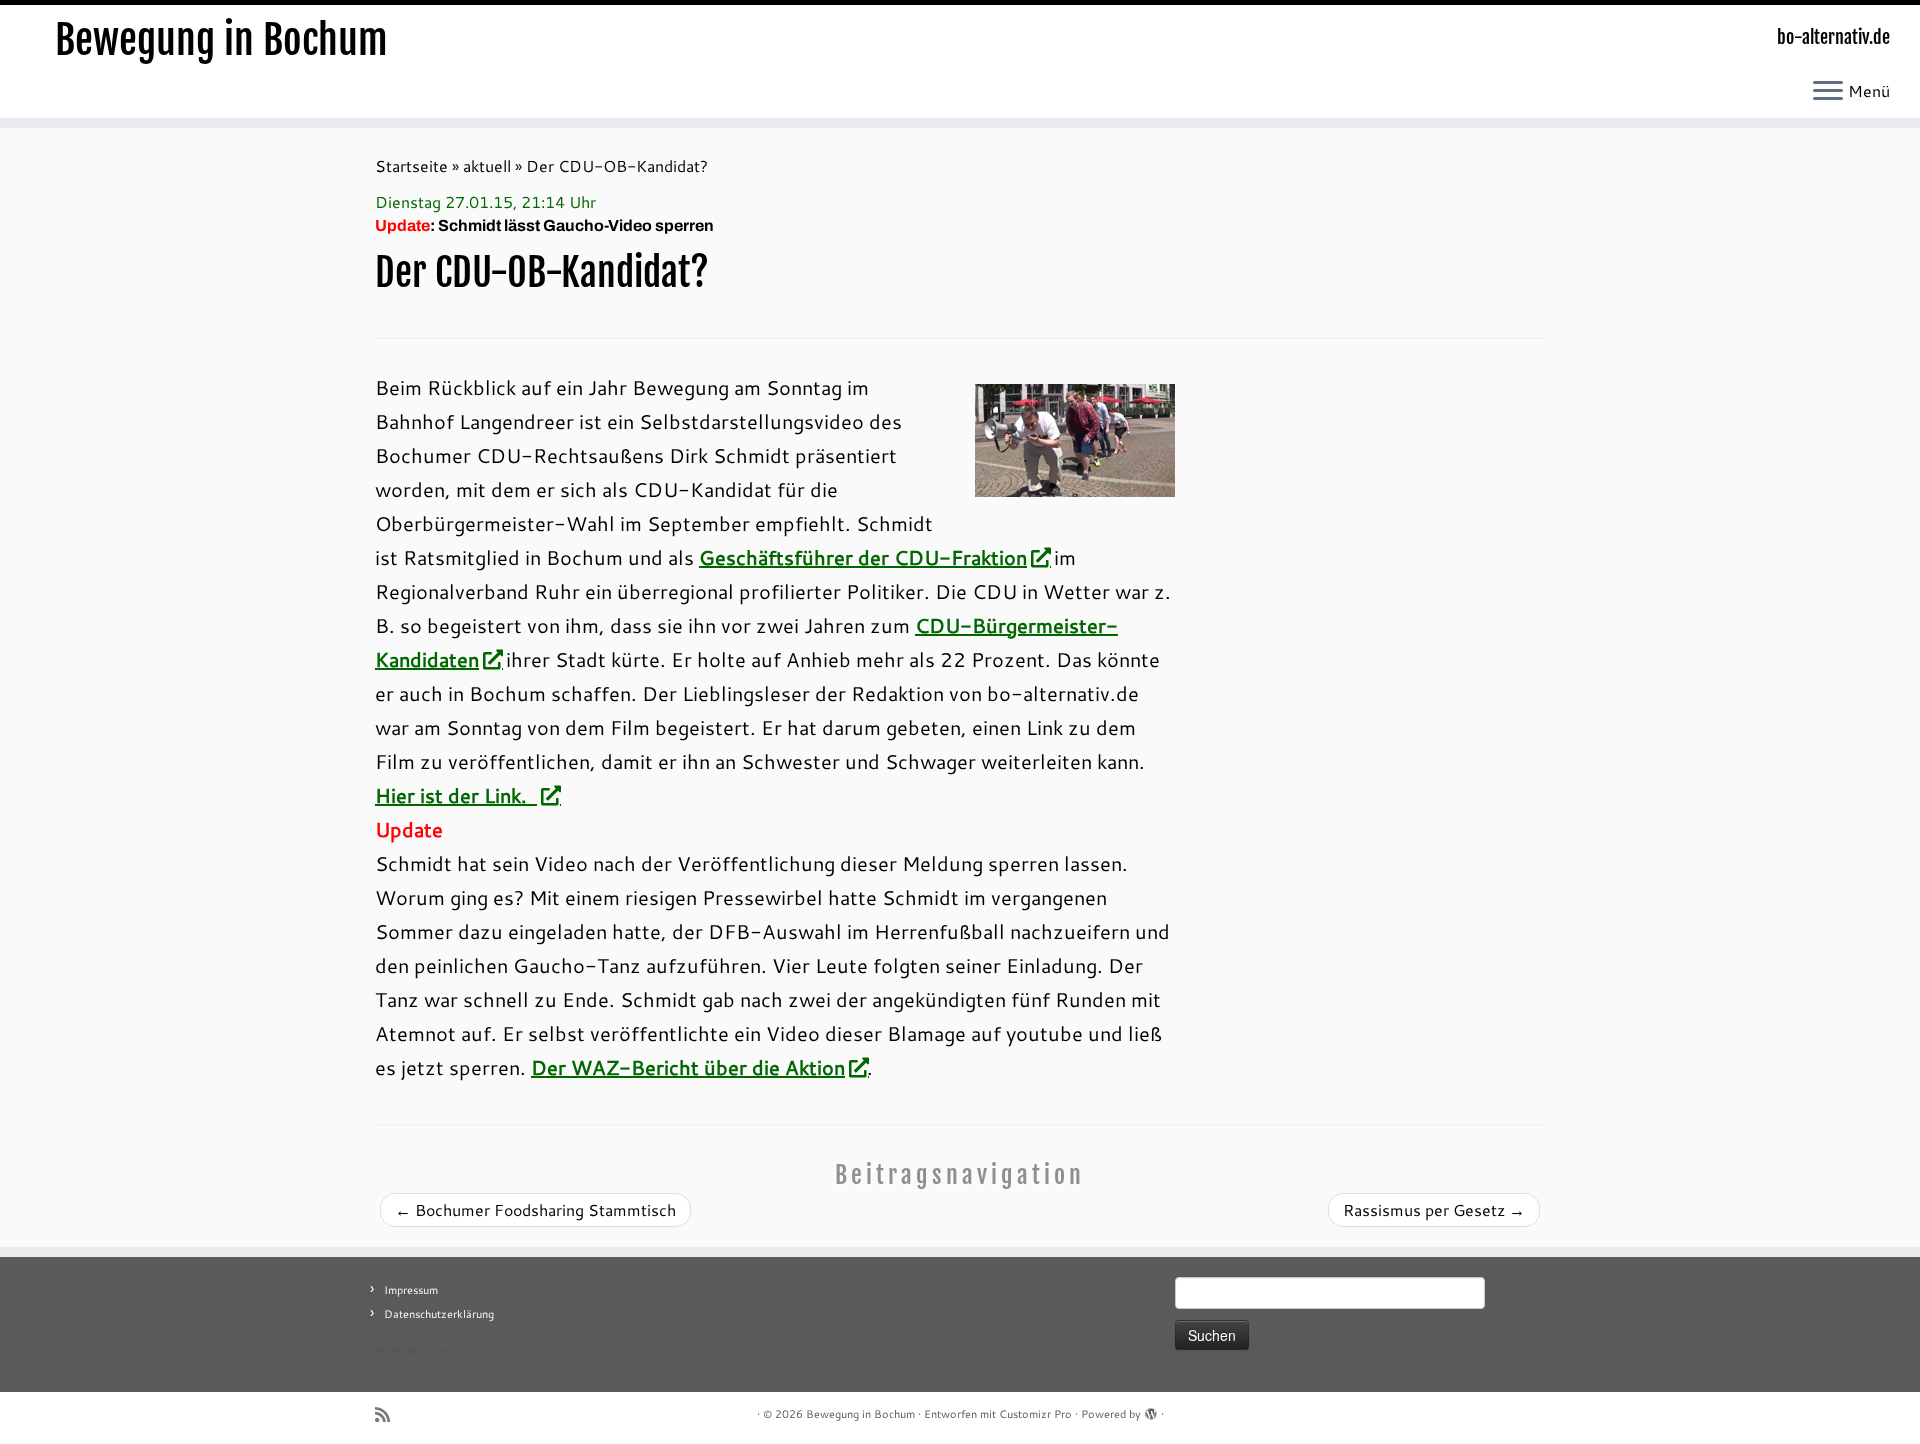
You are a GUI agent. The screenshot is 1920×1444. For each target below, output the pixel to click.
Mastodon (400, 1350)
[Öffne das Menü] (1828, 92)
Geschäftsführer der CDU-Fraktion (863, 557)
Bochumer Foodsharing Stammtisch (535, 1209)
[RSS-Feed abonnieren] (389, 1414)
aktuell (487, 165)
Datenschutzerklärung (439, 1314)
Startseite (411, 165)
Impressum (411, 1290)
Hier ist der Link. (456, 795)
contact (448, 1350)
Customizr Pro (1035, 1414)
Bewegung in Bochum (221, 40)
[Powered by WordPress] (1151, 1410)
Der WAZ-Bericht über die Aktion (688, 1067)
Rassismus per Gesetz (1434, 1209)
